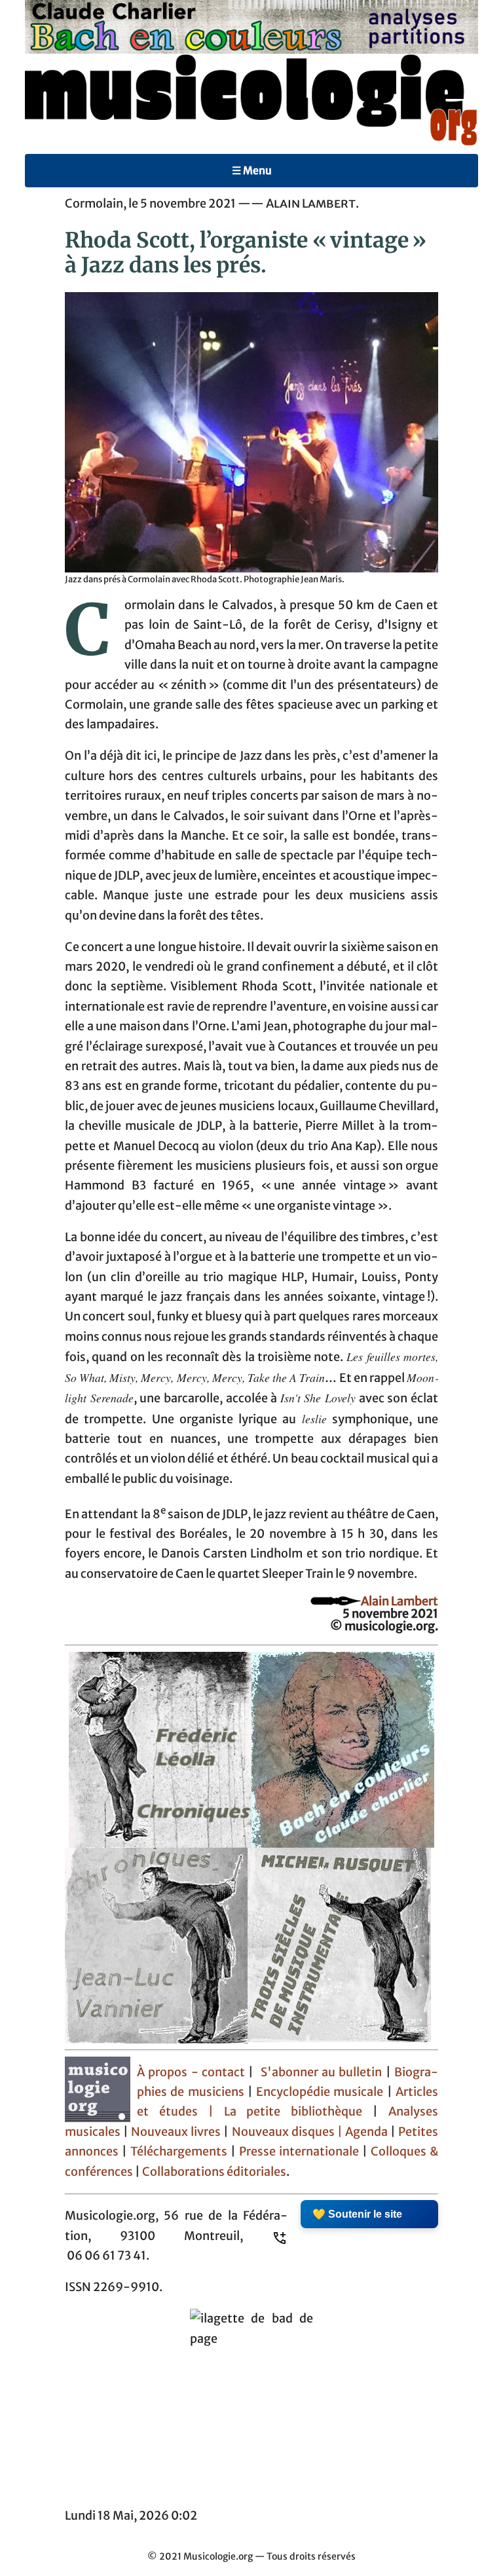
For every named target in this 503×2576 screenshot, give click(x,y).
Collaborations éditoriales (213, 2172)
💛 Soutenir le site (357, 2214)
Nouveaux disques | (289, 2132)
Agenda (368, 2132)
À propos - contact (191, 2072)
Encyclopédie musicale (320, 2092)
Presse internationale (299, 2152)
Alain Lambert (400, 1601)
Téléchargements (179, 2152)
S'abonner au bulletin (322, 2072)
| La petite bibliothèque (285, 2112)
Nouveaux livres (177, 2132)
